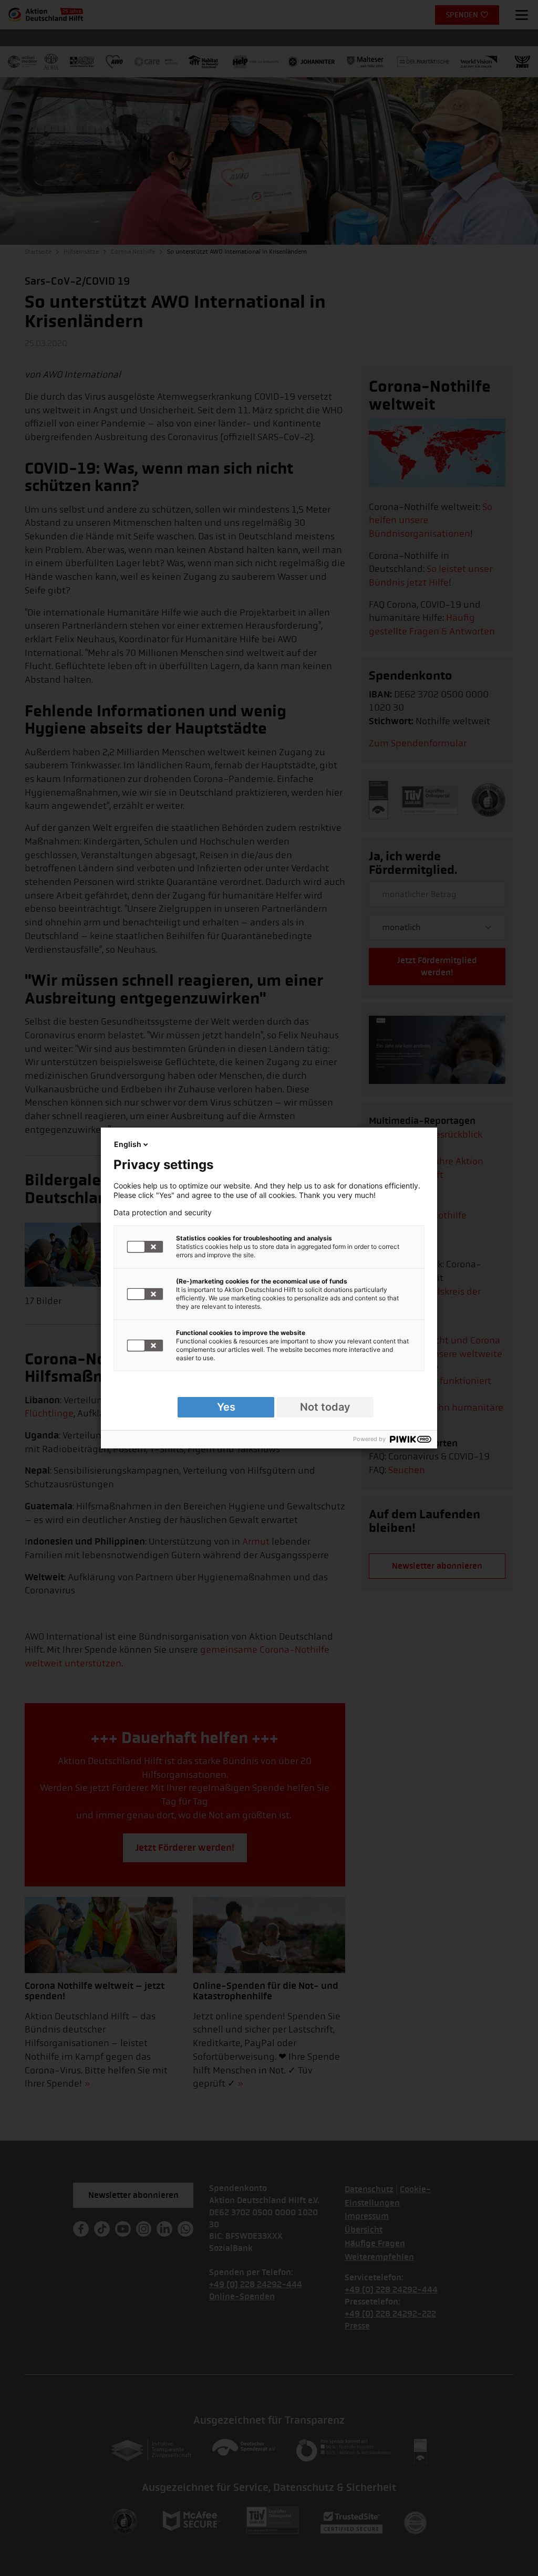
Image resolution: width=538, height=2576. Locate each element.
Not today (325, 1407)
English (128, 1144)
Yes (226, 1407)
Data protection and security (163, 1213)
